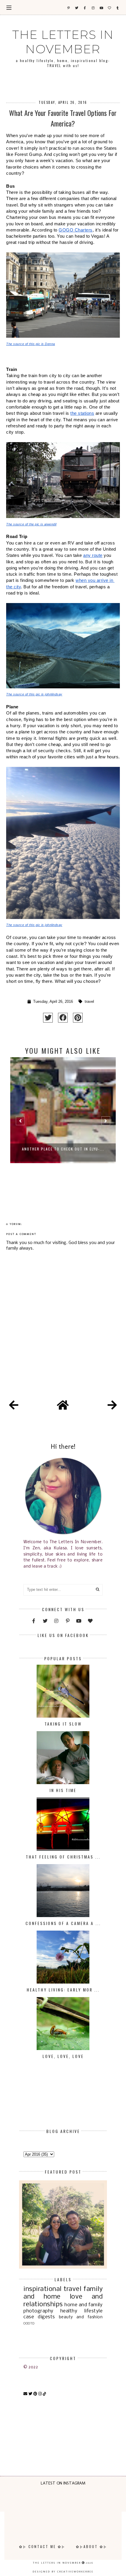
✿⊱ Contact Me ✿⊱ (42, 2546)
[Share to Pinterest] (78, 1018)
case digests (39, 2317)
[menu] (9, 7)
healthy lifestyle (81, 2311)
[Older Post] (112, 1406)
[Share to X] (48, 1018)
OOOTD (29, 2324)
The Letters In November (63, 42)
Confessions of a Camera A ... (63, 1923)
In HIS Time (63, 1790)
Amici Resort (63, 1149)
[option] (63, 1123)
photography (39, 2311)
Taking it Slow (63, 1724)
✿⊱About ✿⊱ (92, 2546)
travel (89, 1002)
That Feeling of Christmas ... (63, 1857)
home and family (84, 2305)
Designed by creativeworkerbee (63, 2572)
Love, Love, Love (63, 2056)
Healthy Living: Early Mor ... (63, 1990)
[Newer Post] (14, 1406)
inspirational (42, 2289)
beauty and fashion (81, 2317)
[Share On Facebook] (63, 1018)
